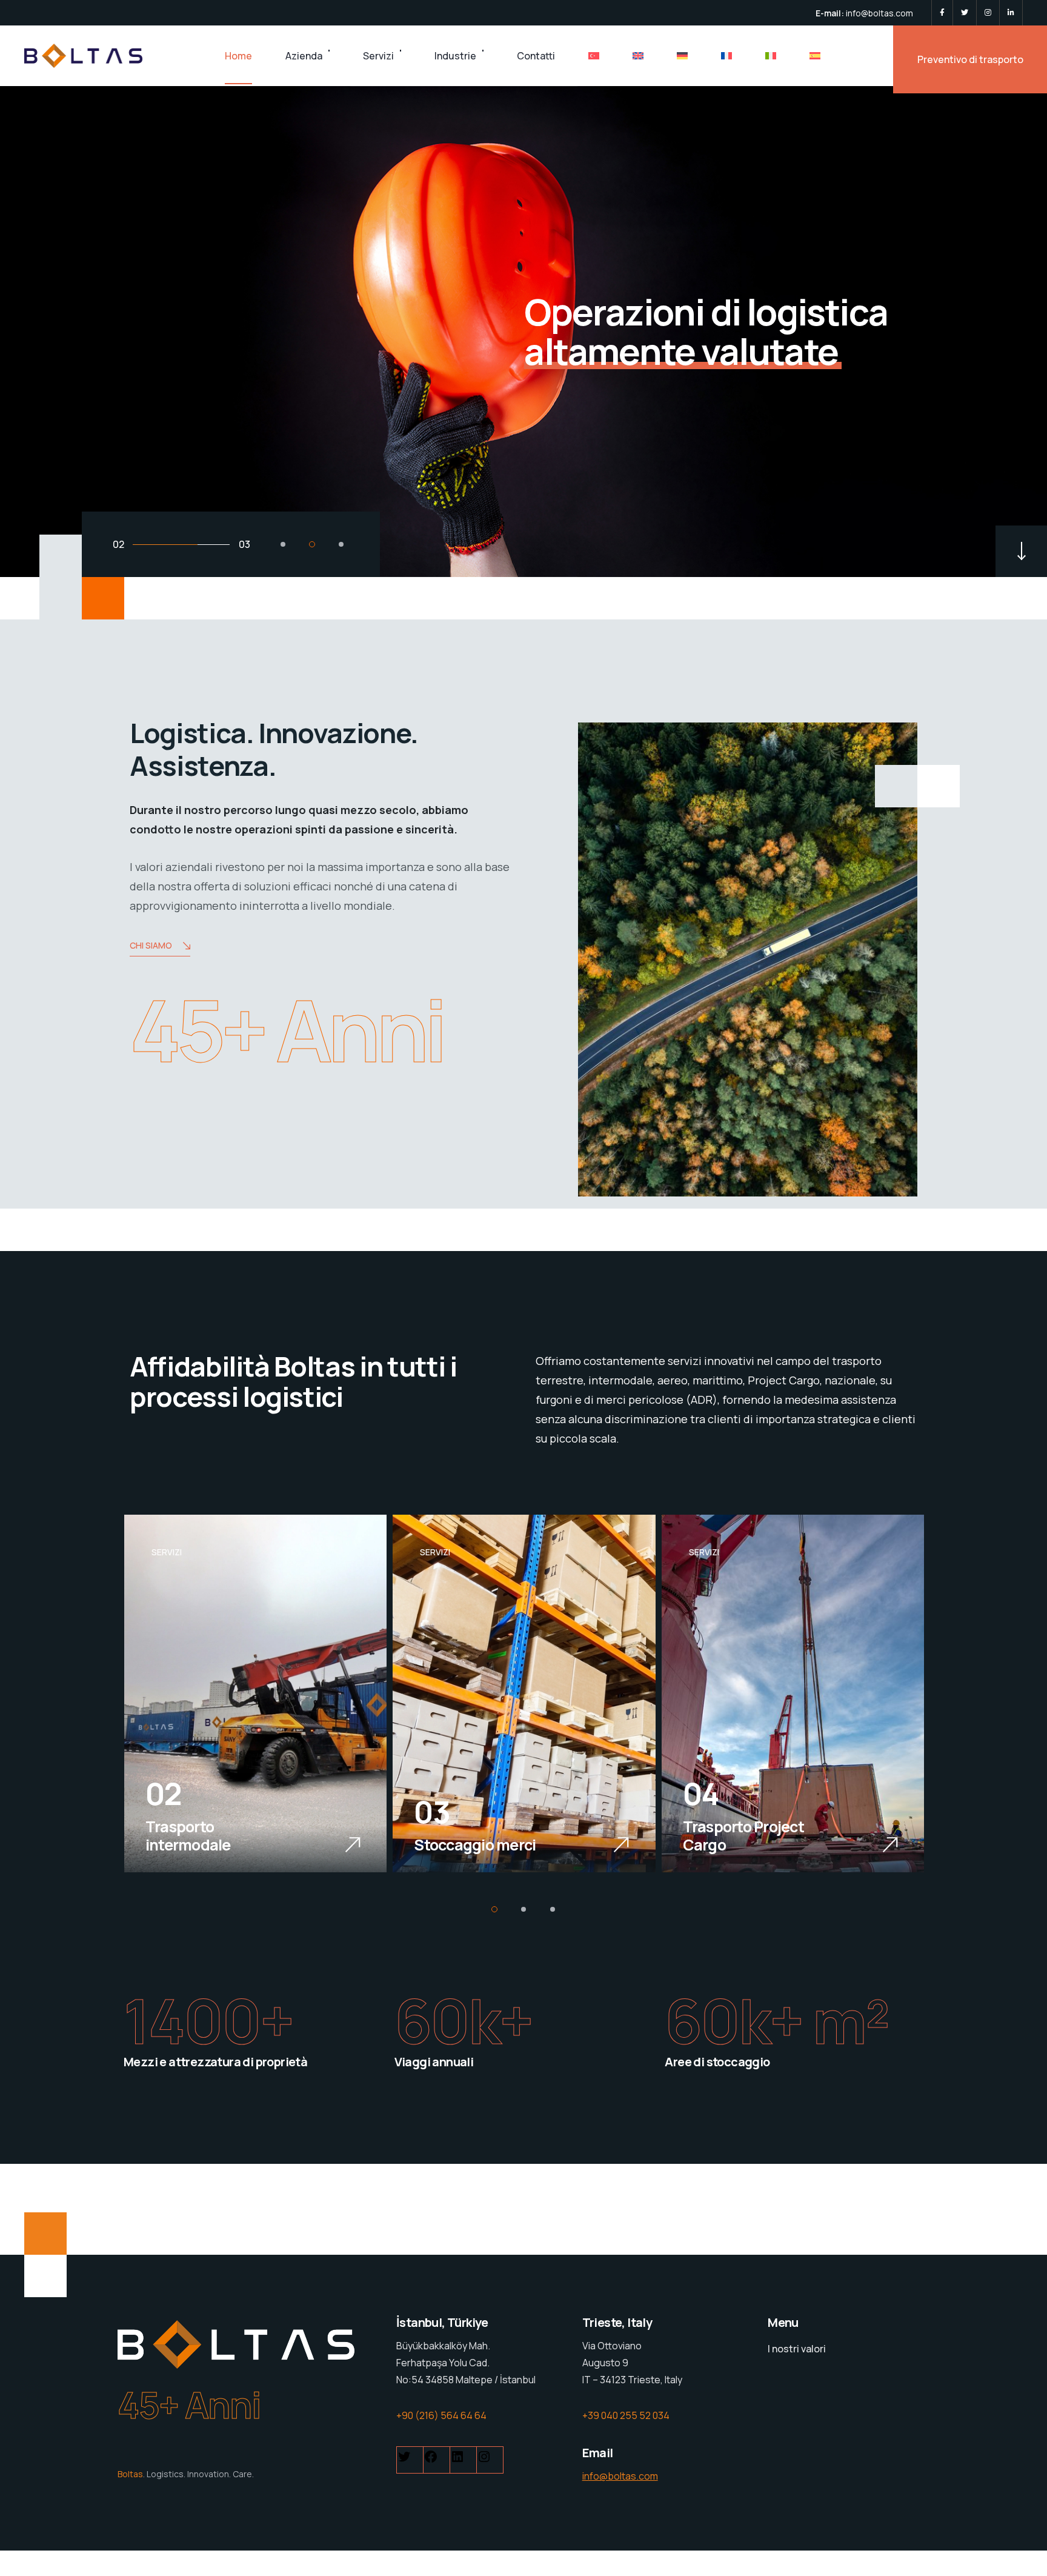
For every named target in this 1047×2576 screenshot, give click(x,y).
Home (238, 56)
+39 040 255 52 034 (626, 2415)
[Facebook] (942, 13)
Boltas (130, 2474)
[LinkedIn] (1011, 13)
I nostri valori (797, 2349)
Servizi (378, 56)
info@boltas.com (879, 13)
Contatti (536, 56)
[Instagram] (988, 13)
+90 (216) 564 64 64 (441, 2415)
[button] (283, 544)
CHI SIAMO (151, 945)
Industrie (455, 56)
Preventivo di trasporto (970, 59)
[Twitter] (965, 13)
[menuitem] (594, 56)
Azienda (304, 56)
